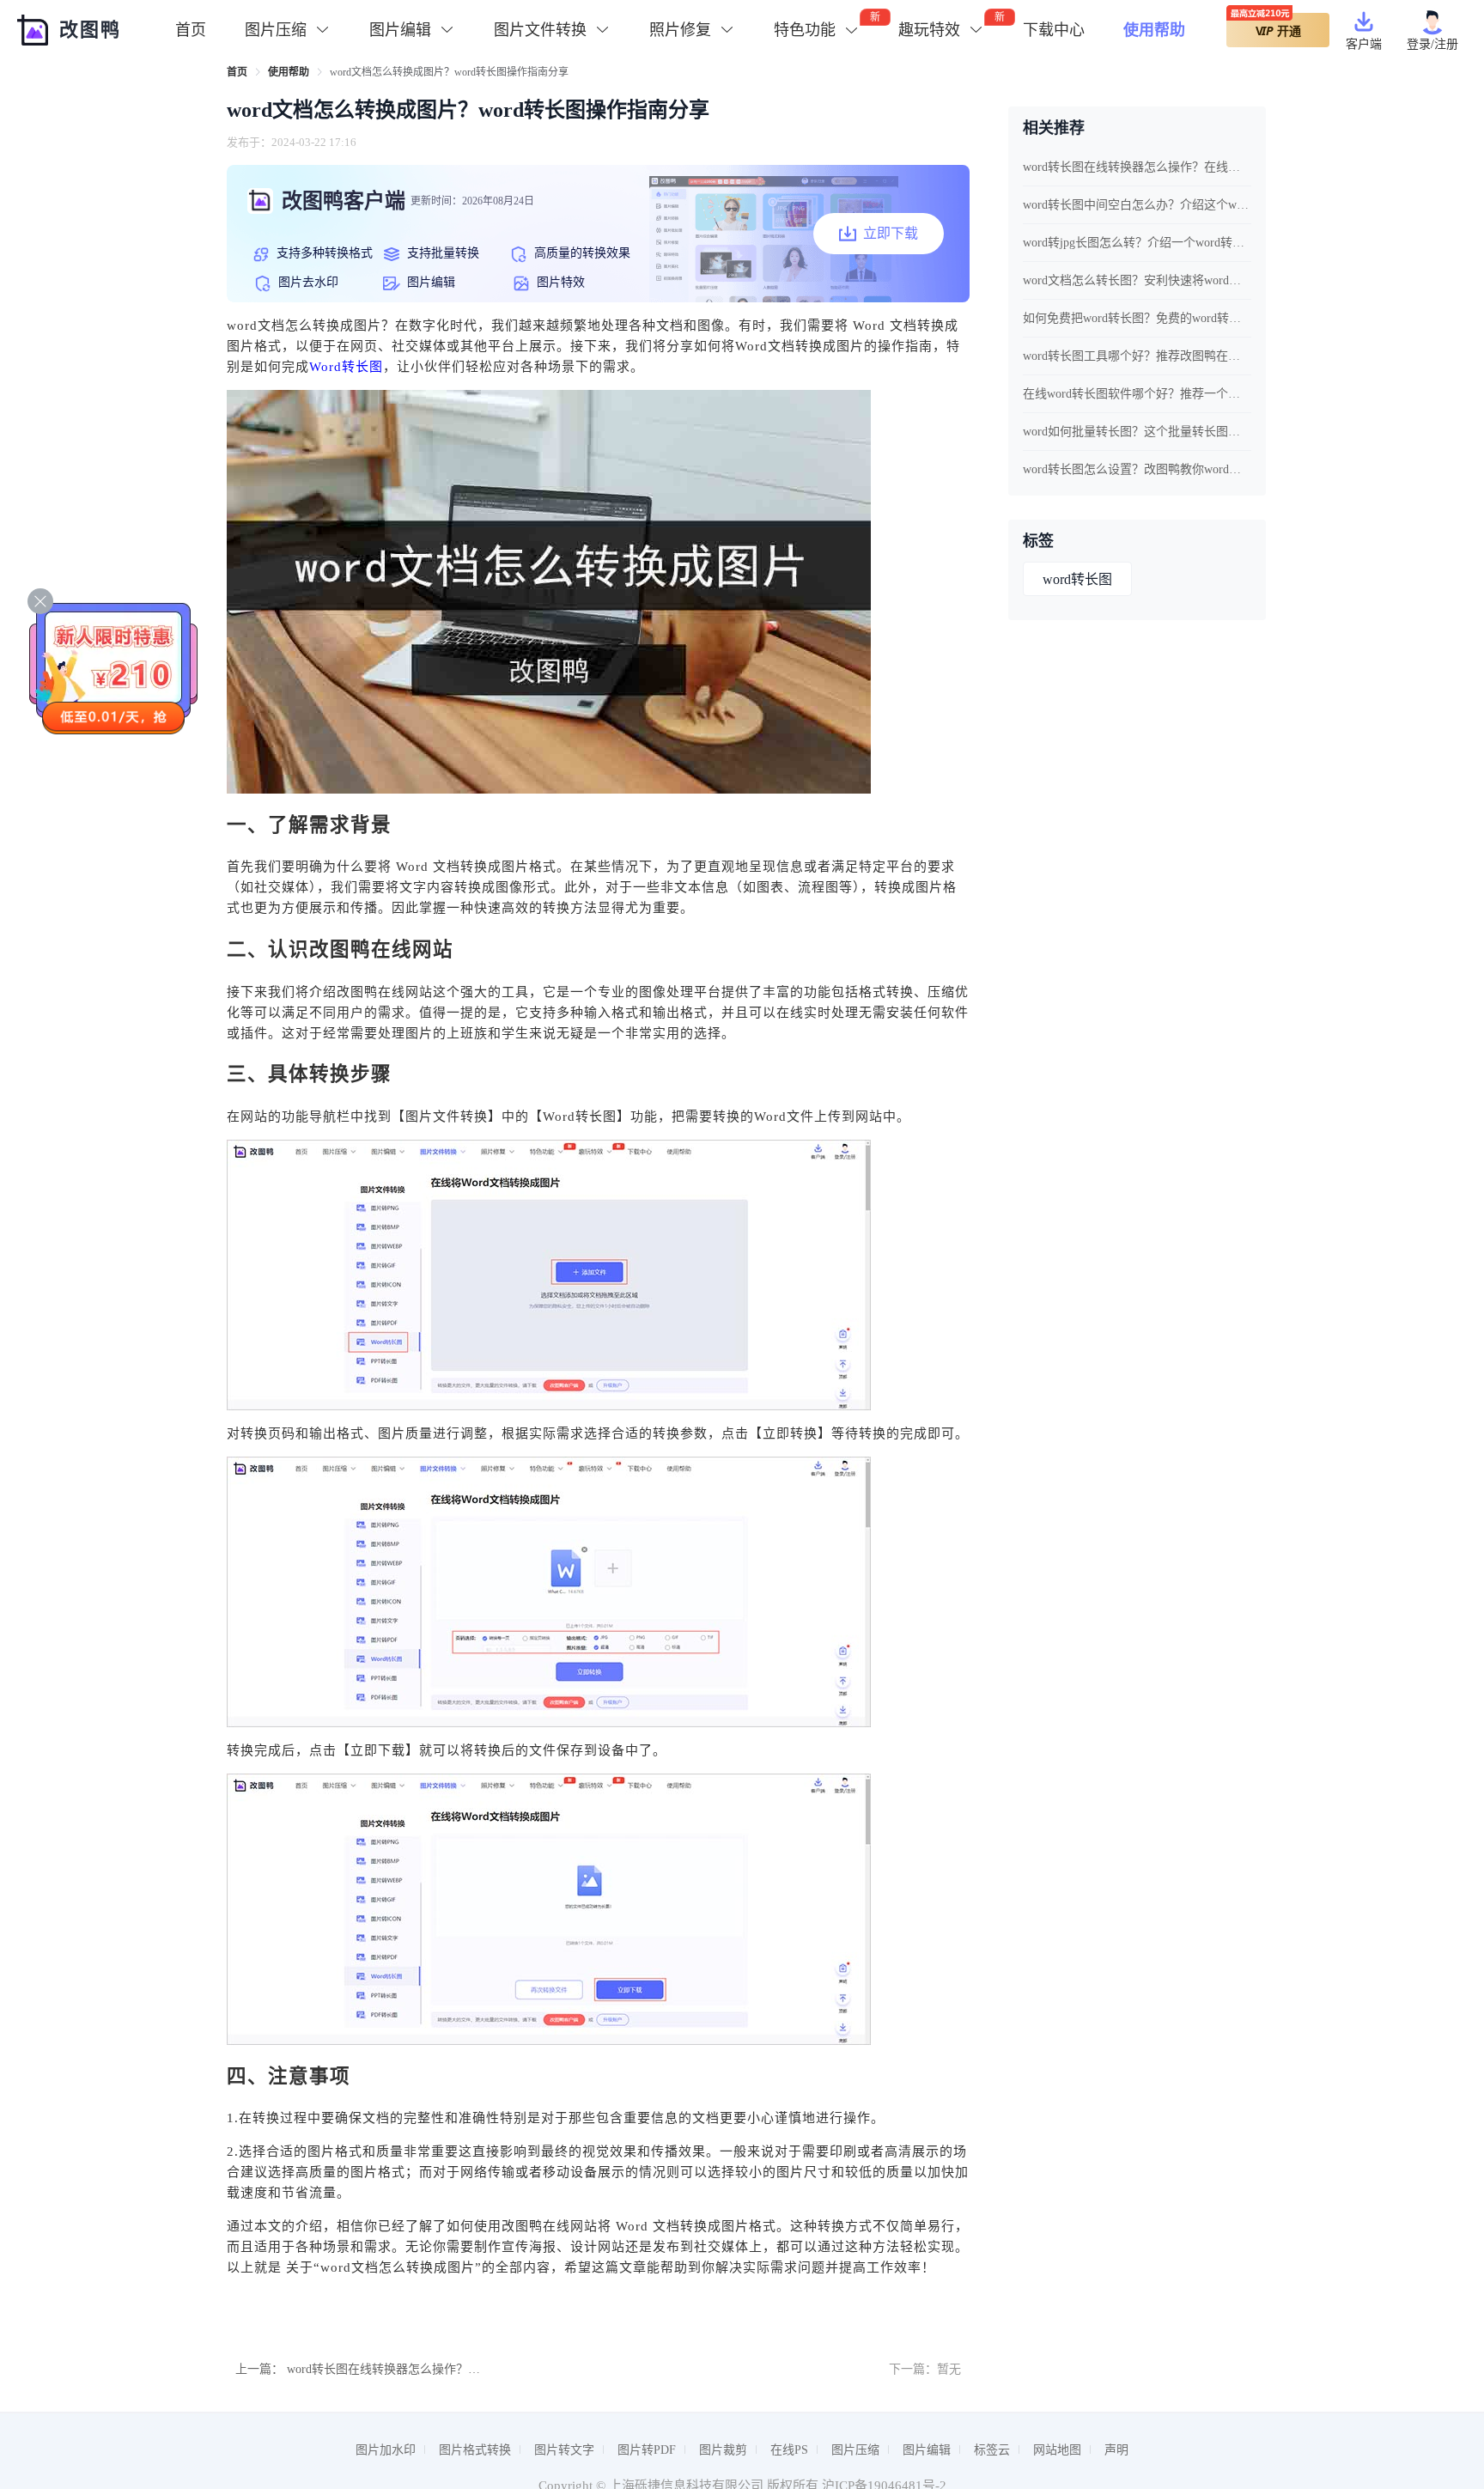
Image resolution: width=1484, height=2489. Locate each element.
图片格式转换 (475, 2450)
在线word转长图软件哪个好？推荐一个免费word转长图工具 (1137, 394)
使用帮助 (1154, 30)
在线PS (789, 2450)
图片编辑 (927, 2450)
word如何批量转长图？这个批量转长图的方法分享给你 (1137, 432)
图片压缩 (855, 2450)
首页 (191, 30)
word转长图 (1077, 579)
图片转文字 (564, 2450)
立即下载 (891, 233)
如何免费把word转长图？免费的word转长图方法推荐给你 (1137, 318)
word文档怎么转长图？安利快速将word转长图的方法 (1137, 280)
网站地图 (1057, 2450)
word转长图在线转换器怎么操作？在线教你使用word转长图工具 (456, 2369)
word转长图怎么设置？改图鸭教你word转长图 (1137, 469)
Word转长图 (346, 367)
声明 (1116, 2450)
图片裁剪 (723, 2450)
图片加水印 (386, 2450)
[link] (237, 72)
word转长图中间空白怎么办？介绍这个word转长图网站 (1137, 205)
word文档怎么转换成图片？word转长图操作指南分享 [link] (449, 72)
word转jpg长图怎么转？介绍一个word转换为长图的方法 (1137, 243)
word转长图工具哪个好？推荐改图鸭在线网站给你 (1137, 356)
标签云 (992, 2450)
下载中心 (1054, 30)
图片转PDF (647, 2450)
